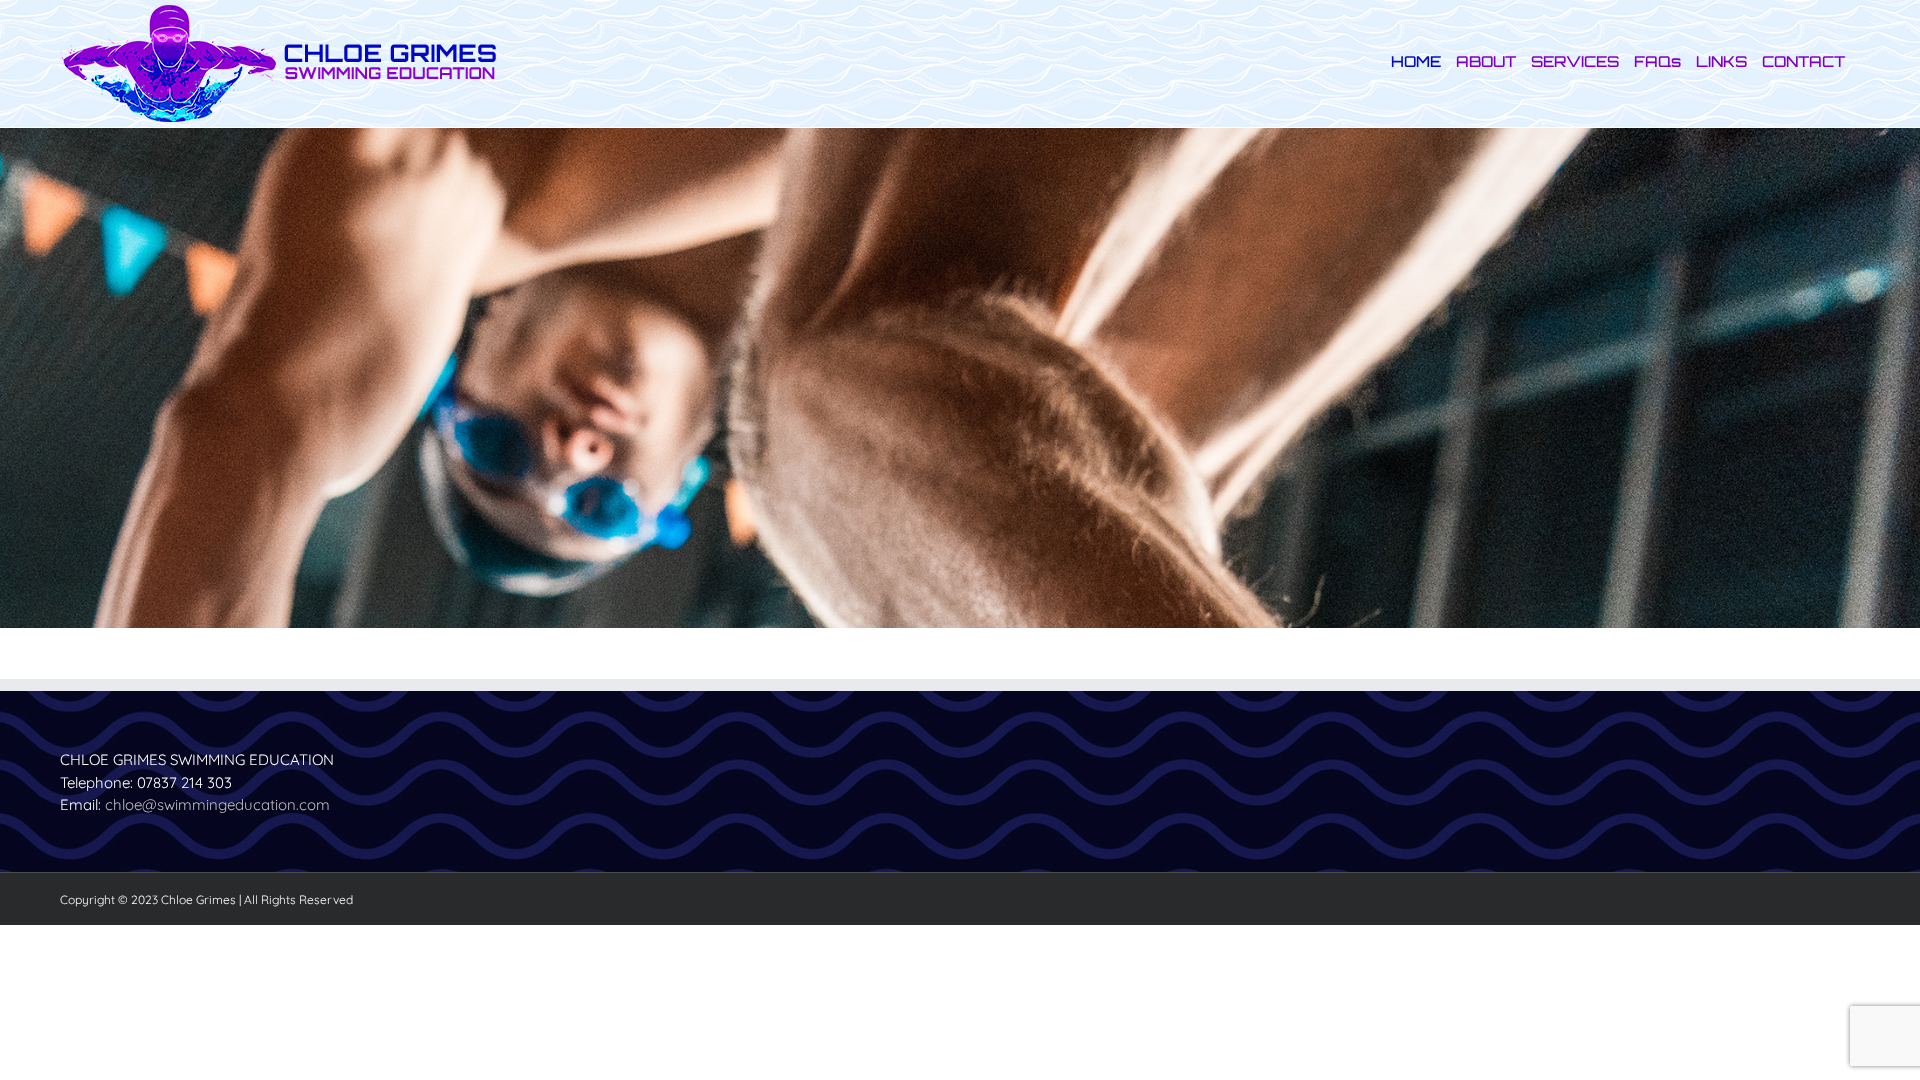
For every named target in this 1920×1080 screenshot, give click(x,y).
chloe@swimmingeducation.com (217, 804)
